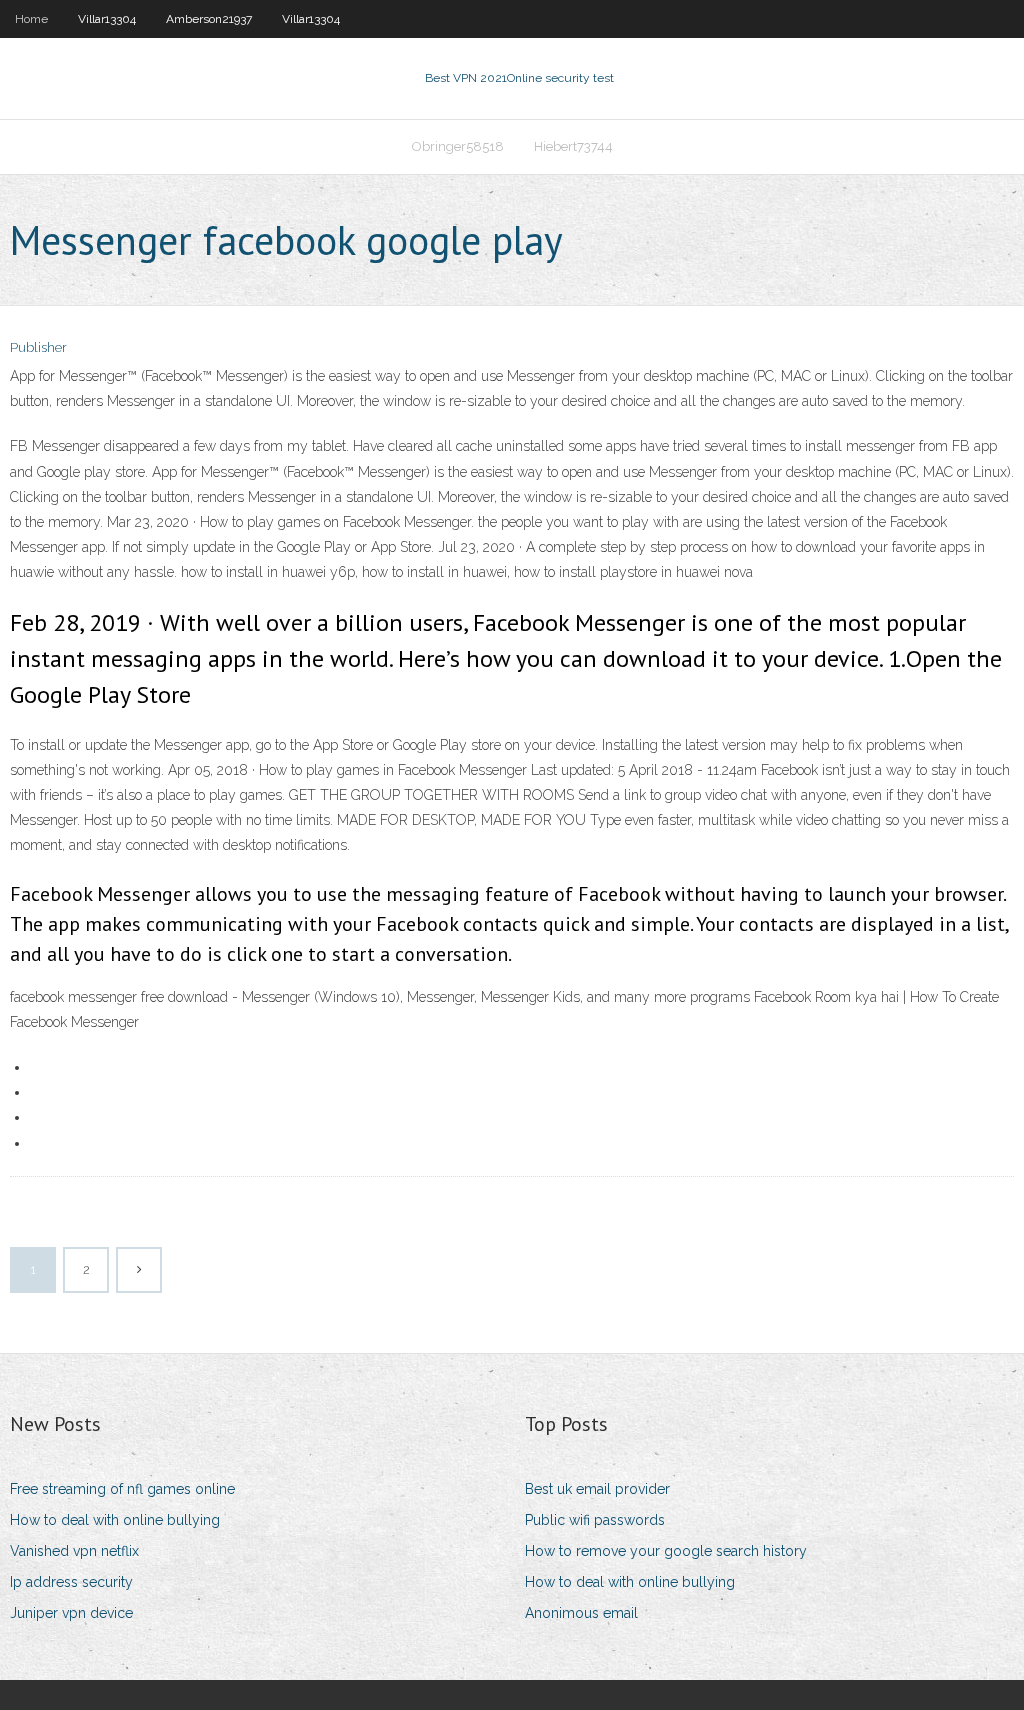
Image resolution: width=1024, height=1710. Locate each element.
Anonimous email (581, 1613)
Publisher (38, 347)
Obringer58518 (458, 146)
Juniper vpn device (71, 1613)
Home (31, 19)
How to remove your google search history (666, 1551)
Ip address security (71, 1582)
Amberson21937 (209, 19)
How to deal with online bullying (115, 1520)
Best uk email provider (597, 1489)
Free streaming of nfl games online (122, 1489)
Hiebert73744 (573, 146)
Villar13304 (107, 19)
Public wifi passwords (595, 1520)
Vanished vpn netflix (74, 1551)
